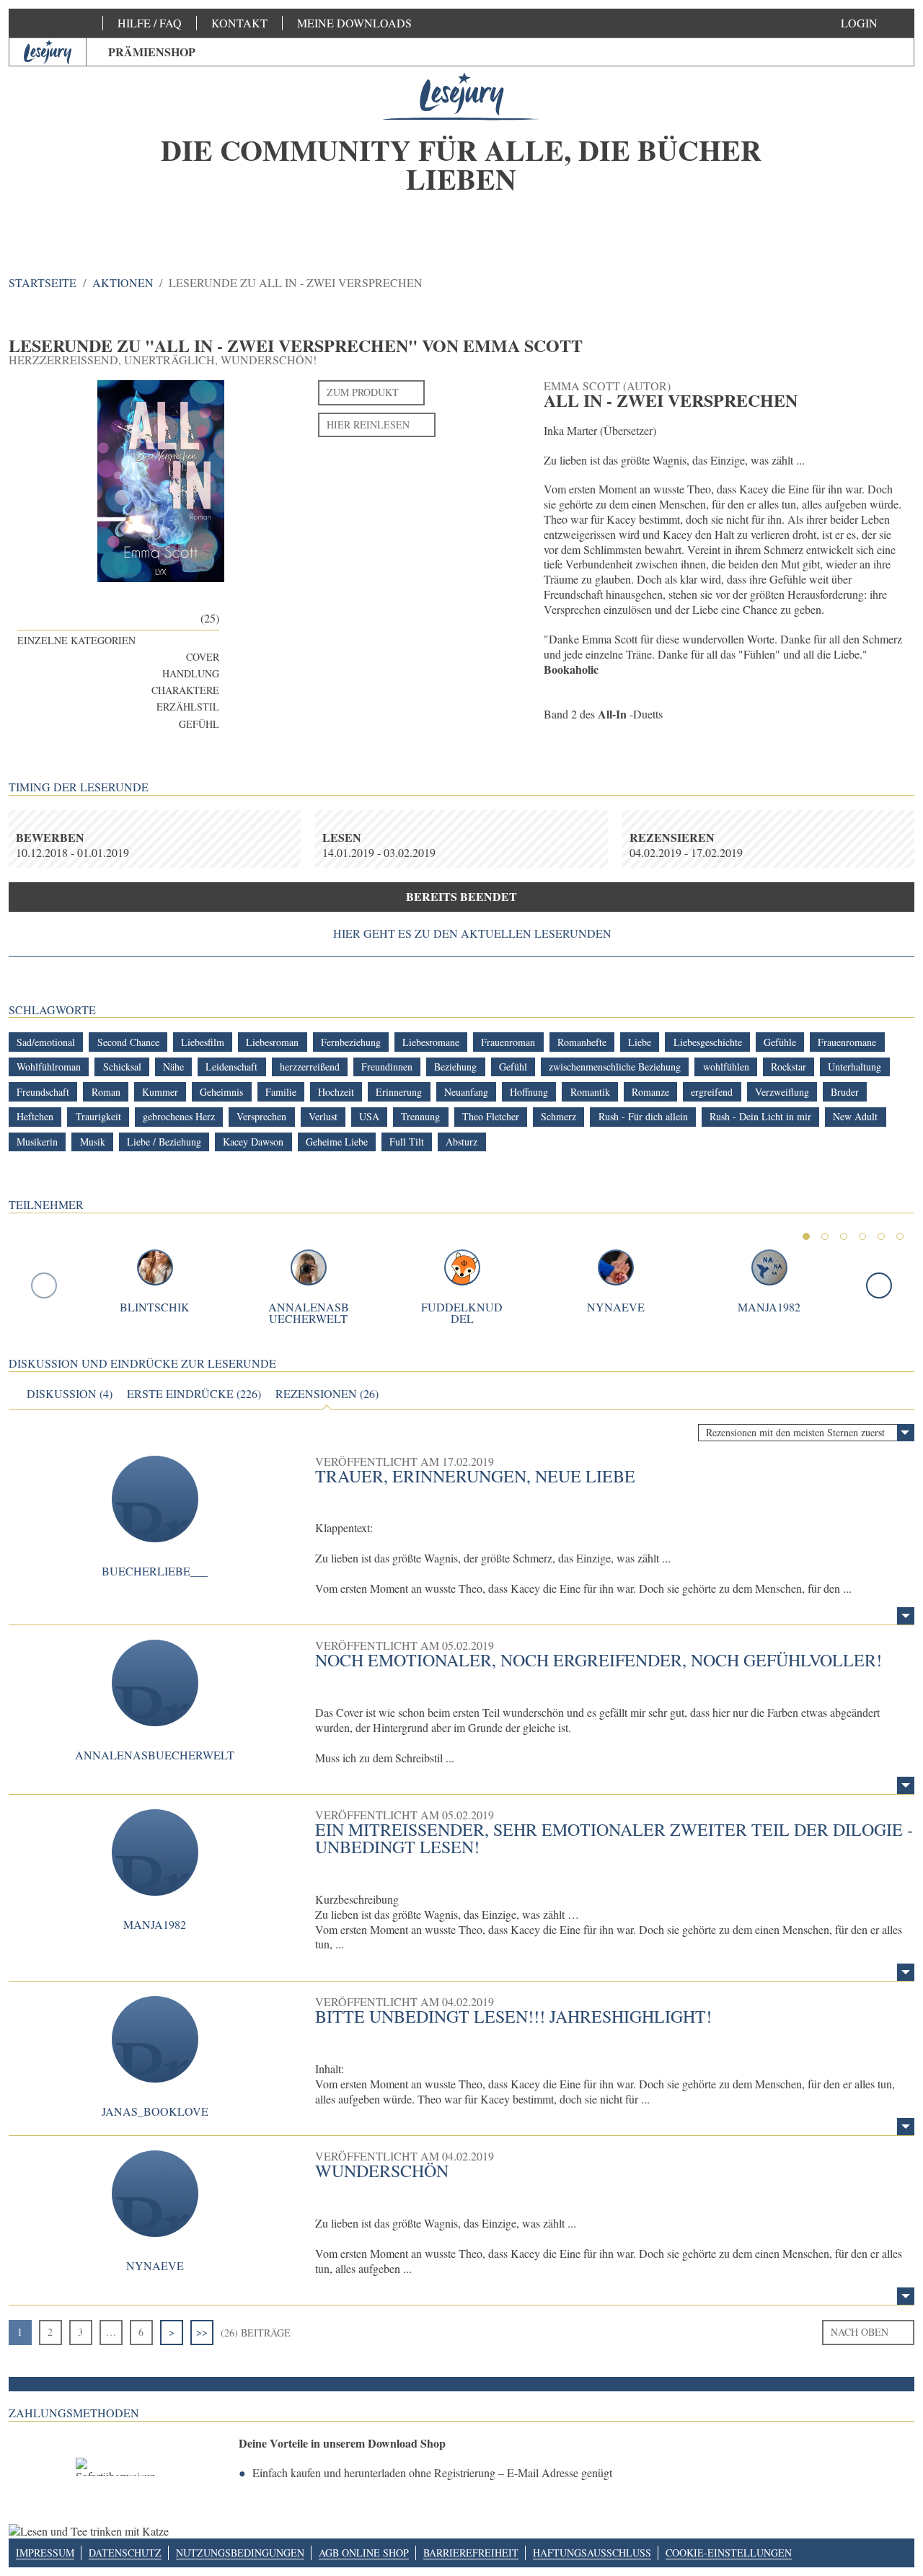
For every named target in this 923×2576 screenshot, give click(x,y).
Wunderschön (382, 2171)
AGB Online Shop (364, 2553)
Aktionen (123, 282)
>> (202, 2332)
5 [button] (881, 1236)
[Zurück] (44, 1285)
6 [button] (900, 1236)
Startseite (43, 282)
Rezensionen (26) (327, 1394)
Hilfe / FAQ (150, 23)
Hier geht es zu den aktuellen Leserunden (472, 933)
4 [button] (862, 1236)
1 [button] (806, 1236)
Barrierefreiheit (471, 2553)
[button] (874, 23)
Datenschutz (125, 2553)
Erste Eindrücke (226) (194, 1394)
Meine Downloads (354, 23)
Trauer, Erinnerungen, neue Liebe (475, 1476)
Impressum (45, 2553)
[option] (461, 151)
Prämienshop (152, 52)
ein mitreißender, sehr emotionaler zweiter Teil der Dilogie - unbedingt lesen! (614, 1838)
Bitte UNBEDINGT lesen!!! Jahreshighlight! (513, 2016)
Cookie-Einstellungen (729, 2553)
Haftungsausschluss (592, 2553)
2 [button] (825, 1236)
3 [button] (844, 1236)
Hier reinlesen (368, 425)
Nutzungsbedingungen (240, 2553)
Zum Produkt (363, 392)
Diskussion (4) (70, 1394)
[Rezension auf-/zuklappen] (906, 1616)
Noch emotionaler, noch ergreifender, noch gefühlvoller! (599, 1660)
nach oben (860, 2332)
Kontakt (239, 23)
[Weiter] (879, 1285)
